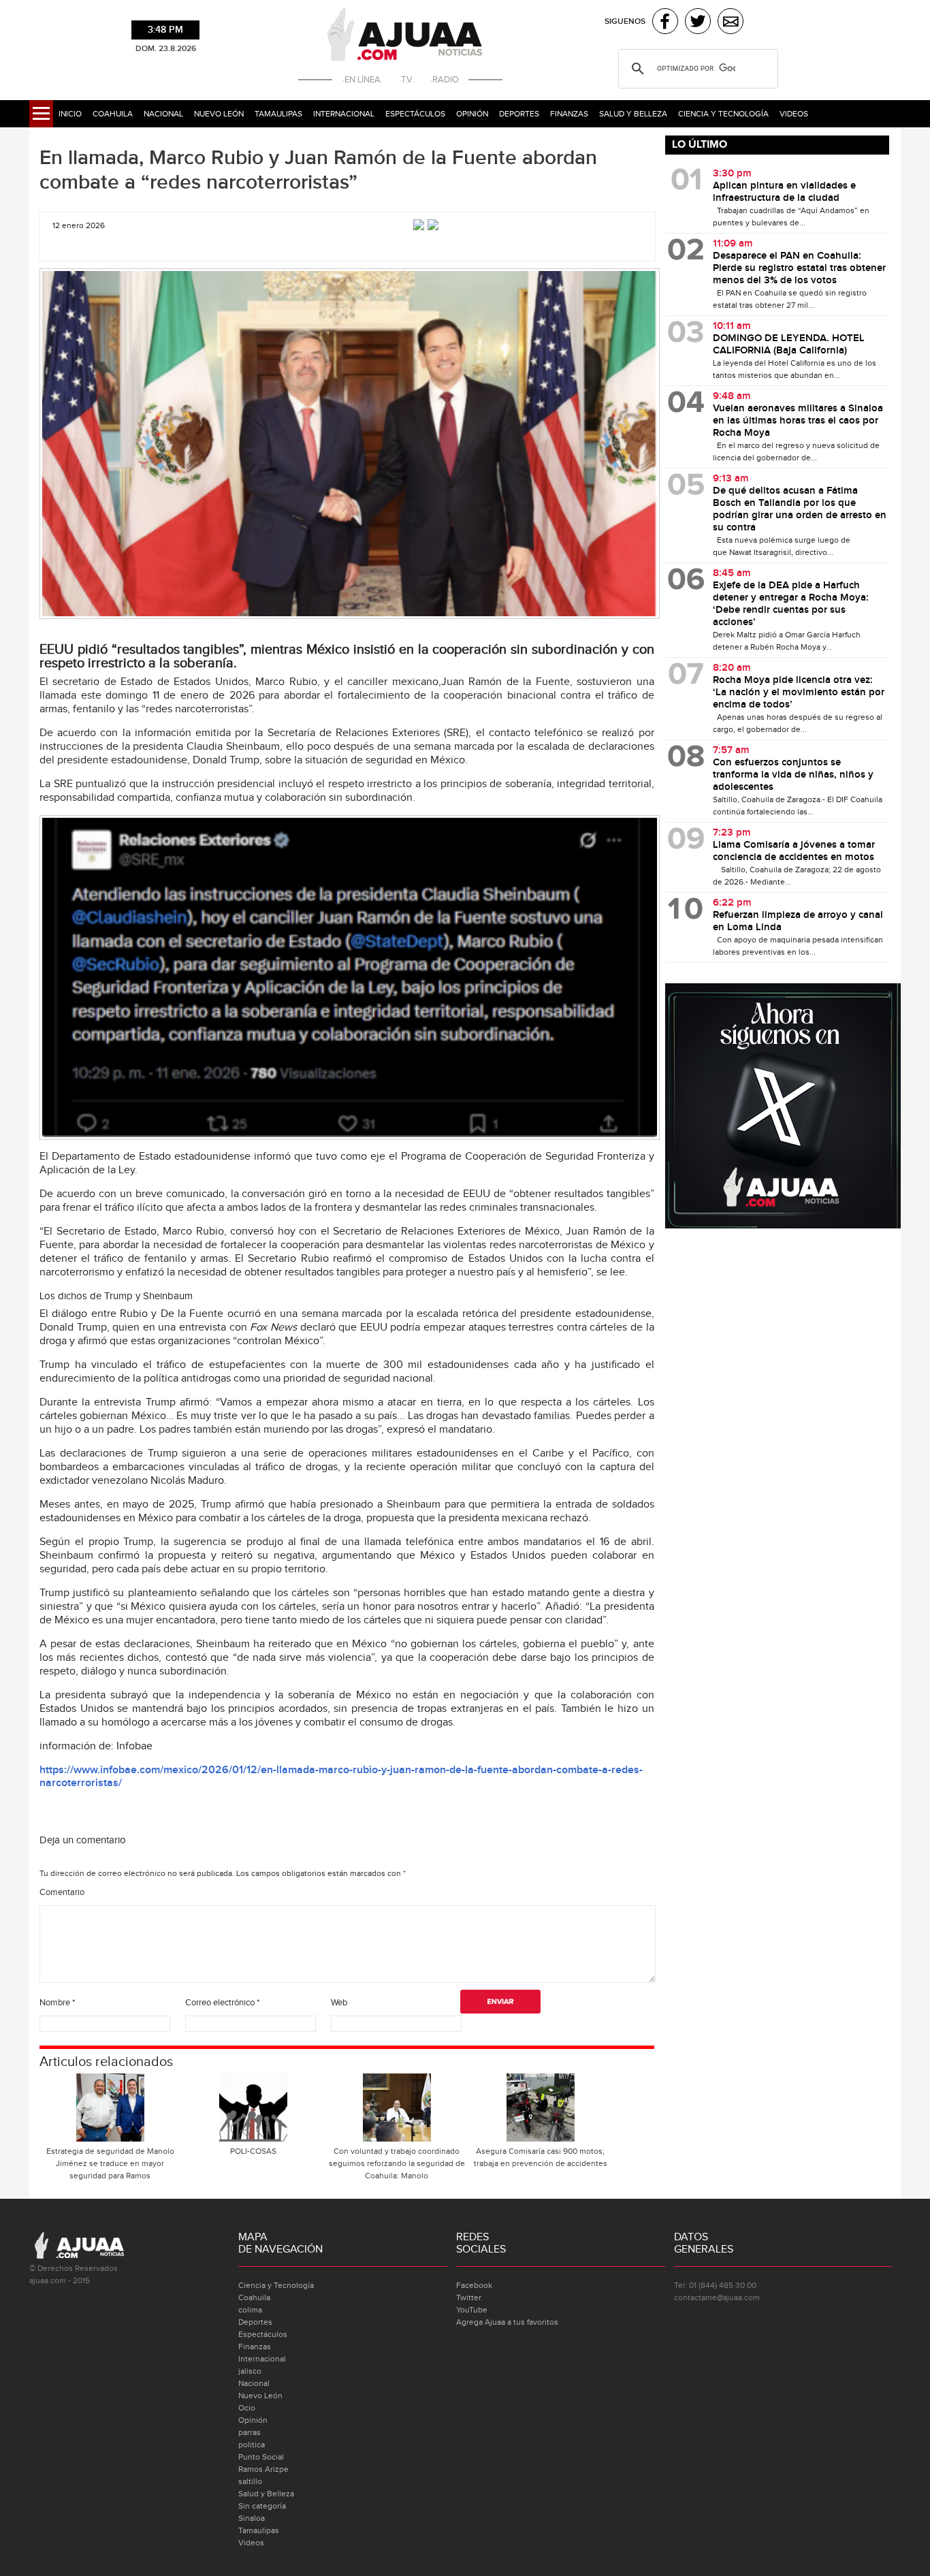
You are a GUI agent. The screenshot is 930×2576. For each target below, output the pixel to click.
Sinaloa (252, 2518)
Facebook (474, 2285)
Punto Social (261, 2457)
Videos (794, 114)
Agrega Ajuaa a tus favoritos (507, 2322)
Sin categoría (262, 2506)
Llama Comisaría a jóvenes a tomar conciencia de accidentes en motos (794, 851)
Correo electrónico (222, 2003)
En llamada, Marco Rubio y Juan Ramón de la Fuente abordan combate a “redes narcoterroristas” (318, 170)
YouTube (472, 2310)
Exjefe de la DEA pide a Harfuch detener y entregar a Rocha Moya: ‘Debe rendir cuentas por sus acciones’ (791, 604)
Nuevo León (219, 114)
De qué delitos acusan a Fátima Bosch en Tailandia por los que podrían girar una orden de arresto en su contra (800, 509)
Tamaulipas (278, 114)
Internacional (344, 114)
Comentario (62, 1892)
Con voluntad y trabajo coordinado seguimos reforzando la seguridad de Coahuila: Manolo (397, 2163)
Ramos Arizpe (263, 2469)
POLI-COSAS (253, 2151)
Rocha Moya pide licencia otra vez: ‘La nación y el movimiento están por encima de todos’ (799, 693)
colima (250, 2310)
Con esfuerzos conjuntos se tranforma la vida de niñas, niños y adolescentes (793, 775)
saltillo (250, 2481)
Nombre (57, 2003)
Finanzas (569, 114)
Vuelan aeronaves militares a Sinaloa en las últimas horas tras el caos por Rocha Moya (798, 421)
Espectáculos (415, 114)
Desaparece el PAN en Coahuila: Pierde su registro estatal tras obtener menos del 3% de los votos (799, 268)
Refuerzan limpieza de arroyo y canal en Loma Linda (798, 921)
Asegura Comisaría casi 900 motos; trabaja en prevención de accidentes (541, 2157)
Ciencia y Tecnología (723, 114)
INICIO (70, 114)
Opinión (472, 114)
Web (339, 2003)
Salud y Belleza (633, 114)
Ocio (247, 2408)
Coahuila (113, 114)
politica (252, 2445)
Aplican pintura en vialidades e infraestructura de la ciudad (784, 192)
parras (250, 2432)
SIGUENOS (625, 21)
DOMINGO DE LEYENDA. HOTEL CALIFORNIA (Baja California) (789, 345)
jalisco (250, 2371)
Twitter (469, 2297)
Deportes (519, 114)
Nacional (163, 114)
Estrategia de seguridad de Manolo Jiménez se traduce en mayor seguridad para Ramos (110, 2163)
